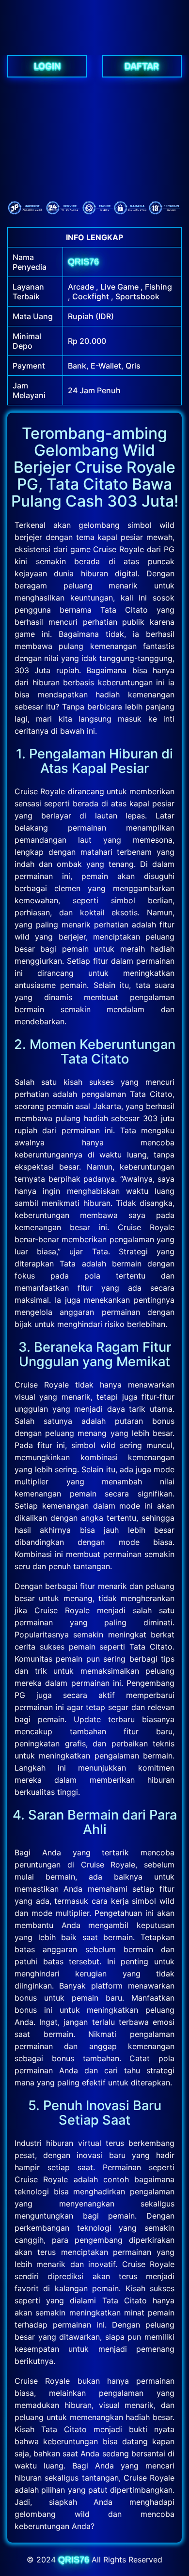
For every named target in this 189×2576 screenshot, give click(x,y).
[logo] (94, 50)
